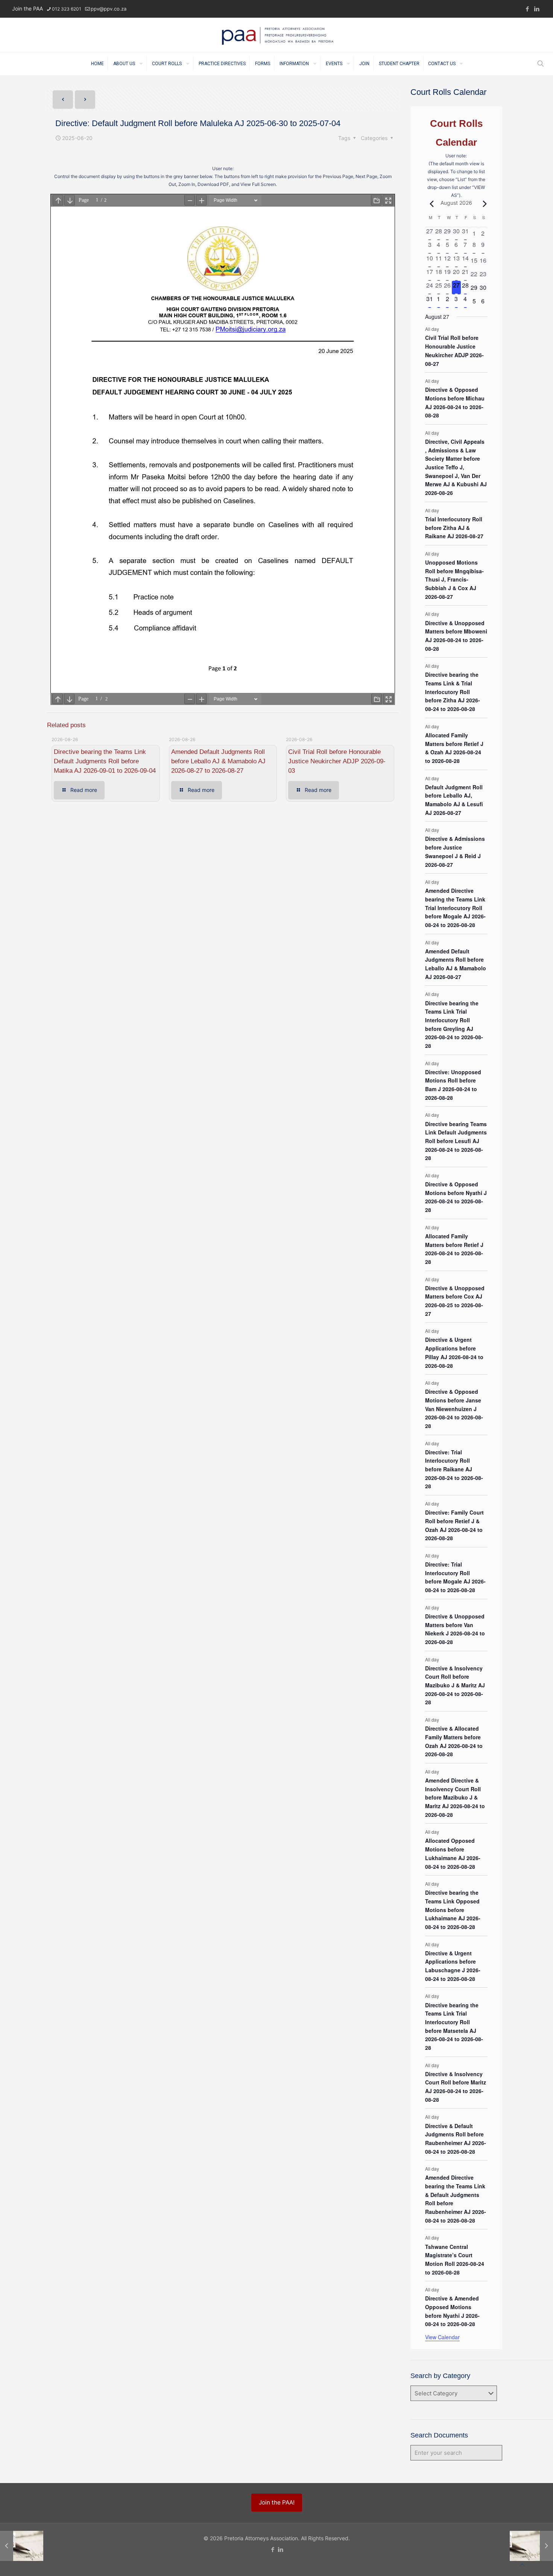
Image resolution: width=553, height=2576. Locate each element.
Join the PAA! (277, 2502)
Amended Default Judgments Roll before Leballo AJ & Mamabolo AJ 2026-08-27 (456, 964)
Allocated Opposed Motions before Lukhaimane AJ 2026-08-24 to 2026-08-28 (453, 1853)
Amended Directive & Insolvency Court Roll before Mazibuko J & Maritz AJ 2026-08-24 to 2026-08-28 (455, 1797)
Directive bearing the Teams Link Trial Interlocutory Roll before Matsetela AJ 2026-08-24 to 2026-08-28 (454, 2026)
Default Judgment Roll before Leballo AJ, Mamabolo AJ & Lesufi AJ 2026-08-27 (454, 800)
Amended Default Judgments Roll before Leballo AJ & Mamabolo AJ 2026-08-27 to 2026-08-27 (218, 761)
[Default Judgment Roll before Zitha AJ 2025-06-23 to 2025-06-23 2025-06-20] (531, 2546)
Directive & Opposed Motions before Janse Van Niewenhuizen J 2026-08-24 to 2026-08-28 (454, 1409)
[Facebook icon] (527, 9)
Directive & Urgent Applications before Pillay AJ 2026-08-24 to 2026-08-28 (454, 1352)
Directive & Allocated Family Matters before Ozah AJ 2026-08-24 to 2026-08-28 (454, 1741)
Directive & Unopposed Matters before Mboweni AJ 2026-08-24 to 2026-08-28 (456, 636)
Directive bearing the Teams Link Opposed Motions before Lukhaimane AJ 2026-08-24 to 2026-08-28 (453, 1910)
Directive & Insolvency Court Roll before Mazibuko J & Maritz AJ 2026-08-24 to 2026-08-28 (455, 1685)
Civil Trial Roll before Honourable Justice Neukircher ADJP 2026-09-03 (337, 761)
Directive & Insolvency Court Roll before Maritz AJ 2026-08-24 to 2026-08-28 (456, 2087)
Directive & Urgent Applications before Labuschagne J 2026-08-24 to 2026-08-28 (453, 1966)
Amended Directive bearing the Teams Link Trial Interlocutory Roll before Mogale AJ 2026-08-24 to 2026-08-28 (455, 908)
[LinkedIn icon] (537, 9)
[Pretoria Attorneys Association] (277, 35)
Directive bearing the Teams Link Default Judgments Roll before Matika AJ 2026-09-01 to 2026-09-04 (105, 761)
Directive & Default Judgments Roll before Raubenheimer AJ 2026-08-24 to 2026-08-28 (456, 2139)
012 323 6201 (67, 9)
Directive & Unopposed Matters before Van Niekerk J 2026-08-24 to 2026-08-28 (455, 1629)
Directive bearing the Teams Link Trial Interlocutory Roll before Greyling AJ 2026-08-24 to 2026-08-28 (454, 1024)
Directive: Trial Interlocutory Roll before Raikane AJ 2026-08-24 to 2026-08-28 (454, 1469)
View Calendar (442, 2337)
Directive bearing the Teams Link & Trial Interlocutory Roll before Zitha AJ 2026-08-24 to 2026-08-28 (453, 692)
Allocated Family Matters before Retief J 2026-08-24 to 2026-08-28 (454, 1249)
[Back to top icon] (522, 2565)
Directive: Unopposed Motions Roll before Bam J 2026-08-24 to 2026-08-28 (453, 1085)
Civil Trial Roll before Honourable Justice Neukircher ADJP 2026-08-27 (454, 350)
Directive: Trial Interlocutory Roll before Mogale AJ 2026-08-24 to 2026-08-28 (455, 1577)
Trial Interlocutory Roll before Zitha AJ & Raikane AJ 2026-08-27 (454, 528)
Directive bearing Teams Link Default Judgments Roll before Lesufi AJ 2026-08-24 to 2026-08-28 (456, 1141)
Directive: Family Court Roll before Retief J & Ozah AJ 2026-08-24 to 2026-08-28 (454, 1525)
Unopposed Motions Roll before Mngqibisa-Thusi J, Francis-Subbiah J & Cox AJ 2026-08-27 (454, 579)
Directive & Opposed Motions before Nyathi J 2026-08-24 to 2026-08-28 (456, 1197)
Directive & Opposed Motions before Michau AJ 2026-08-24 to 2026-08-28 (455, 402)
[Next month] (483, 204)
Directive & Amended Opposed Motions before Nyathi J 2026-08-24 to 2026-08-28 (452, 2311)
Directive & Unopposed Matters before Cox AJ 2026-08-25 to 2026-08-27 (455, 1301)
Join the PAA (27, 8)
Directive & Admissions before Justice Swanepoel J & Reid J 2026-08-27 (455, 851)
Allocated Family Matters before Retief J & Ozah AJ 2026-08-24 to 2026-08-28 (454, 748)
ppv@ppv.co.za (109, 9)
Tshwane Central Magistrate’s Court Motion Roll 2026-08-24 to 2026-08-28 (455, 2259)
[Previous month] (430, 204)
